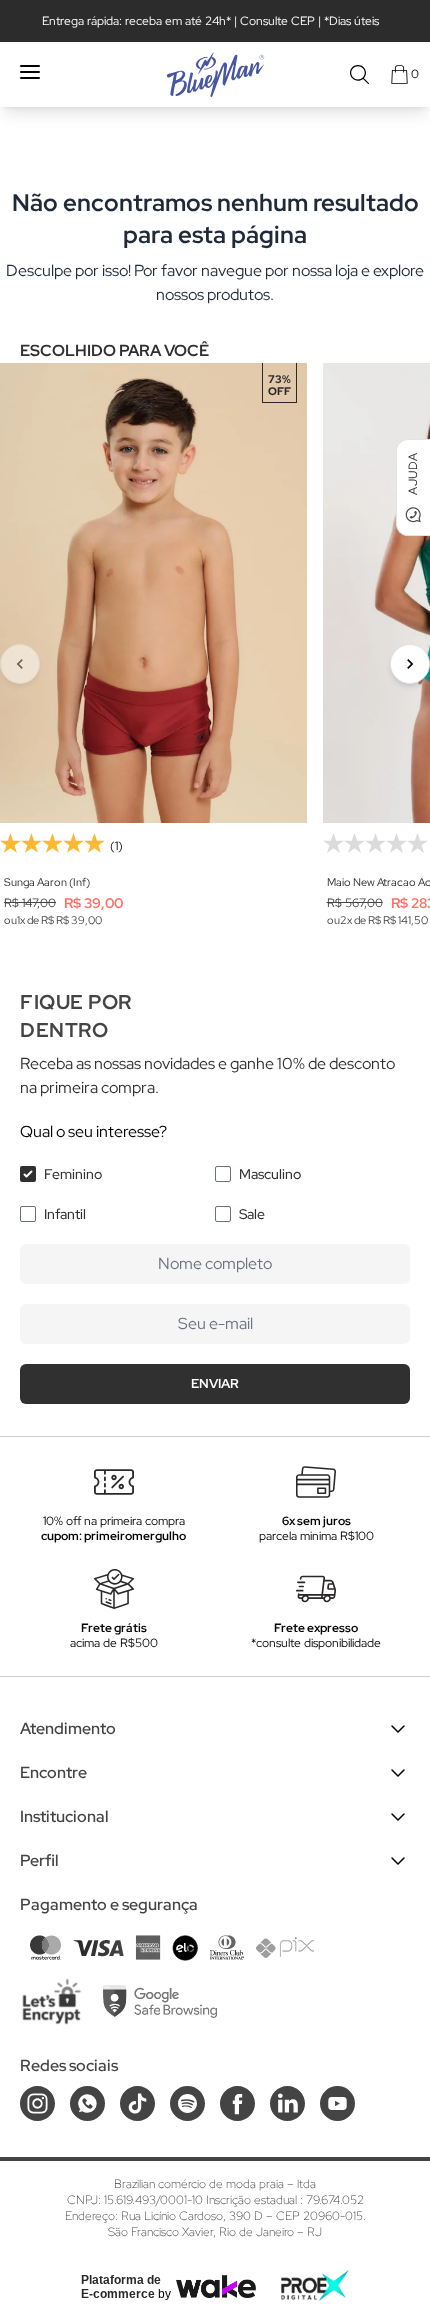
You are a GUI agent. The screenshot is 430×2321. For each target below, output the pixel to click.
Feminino (73, 1174)
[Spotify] (187, 2103)
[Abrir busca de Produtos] (359, 74)
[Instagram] (37, 2103)
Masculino (270, 1174)
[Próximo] (410, 664)
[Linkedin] (287, 2103)
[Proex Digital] (315, 2285)
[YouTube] (337, 2103)
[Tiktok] (137, 2103)
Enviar (215, 1383)
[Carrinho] (399, 74)
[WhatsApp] (87, 2103)
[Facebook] (237, 2103)
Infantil (65, 1214)
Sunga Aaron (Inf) (47, 882)
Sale (252, 1214)
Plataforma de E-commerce (121, 2287)
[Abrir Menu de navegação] (30, 72)
